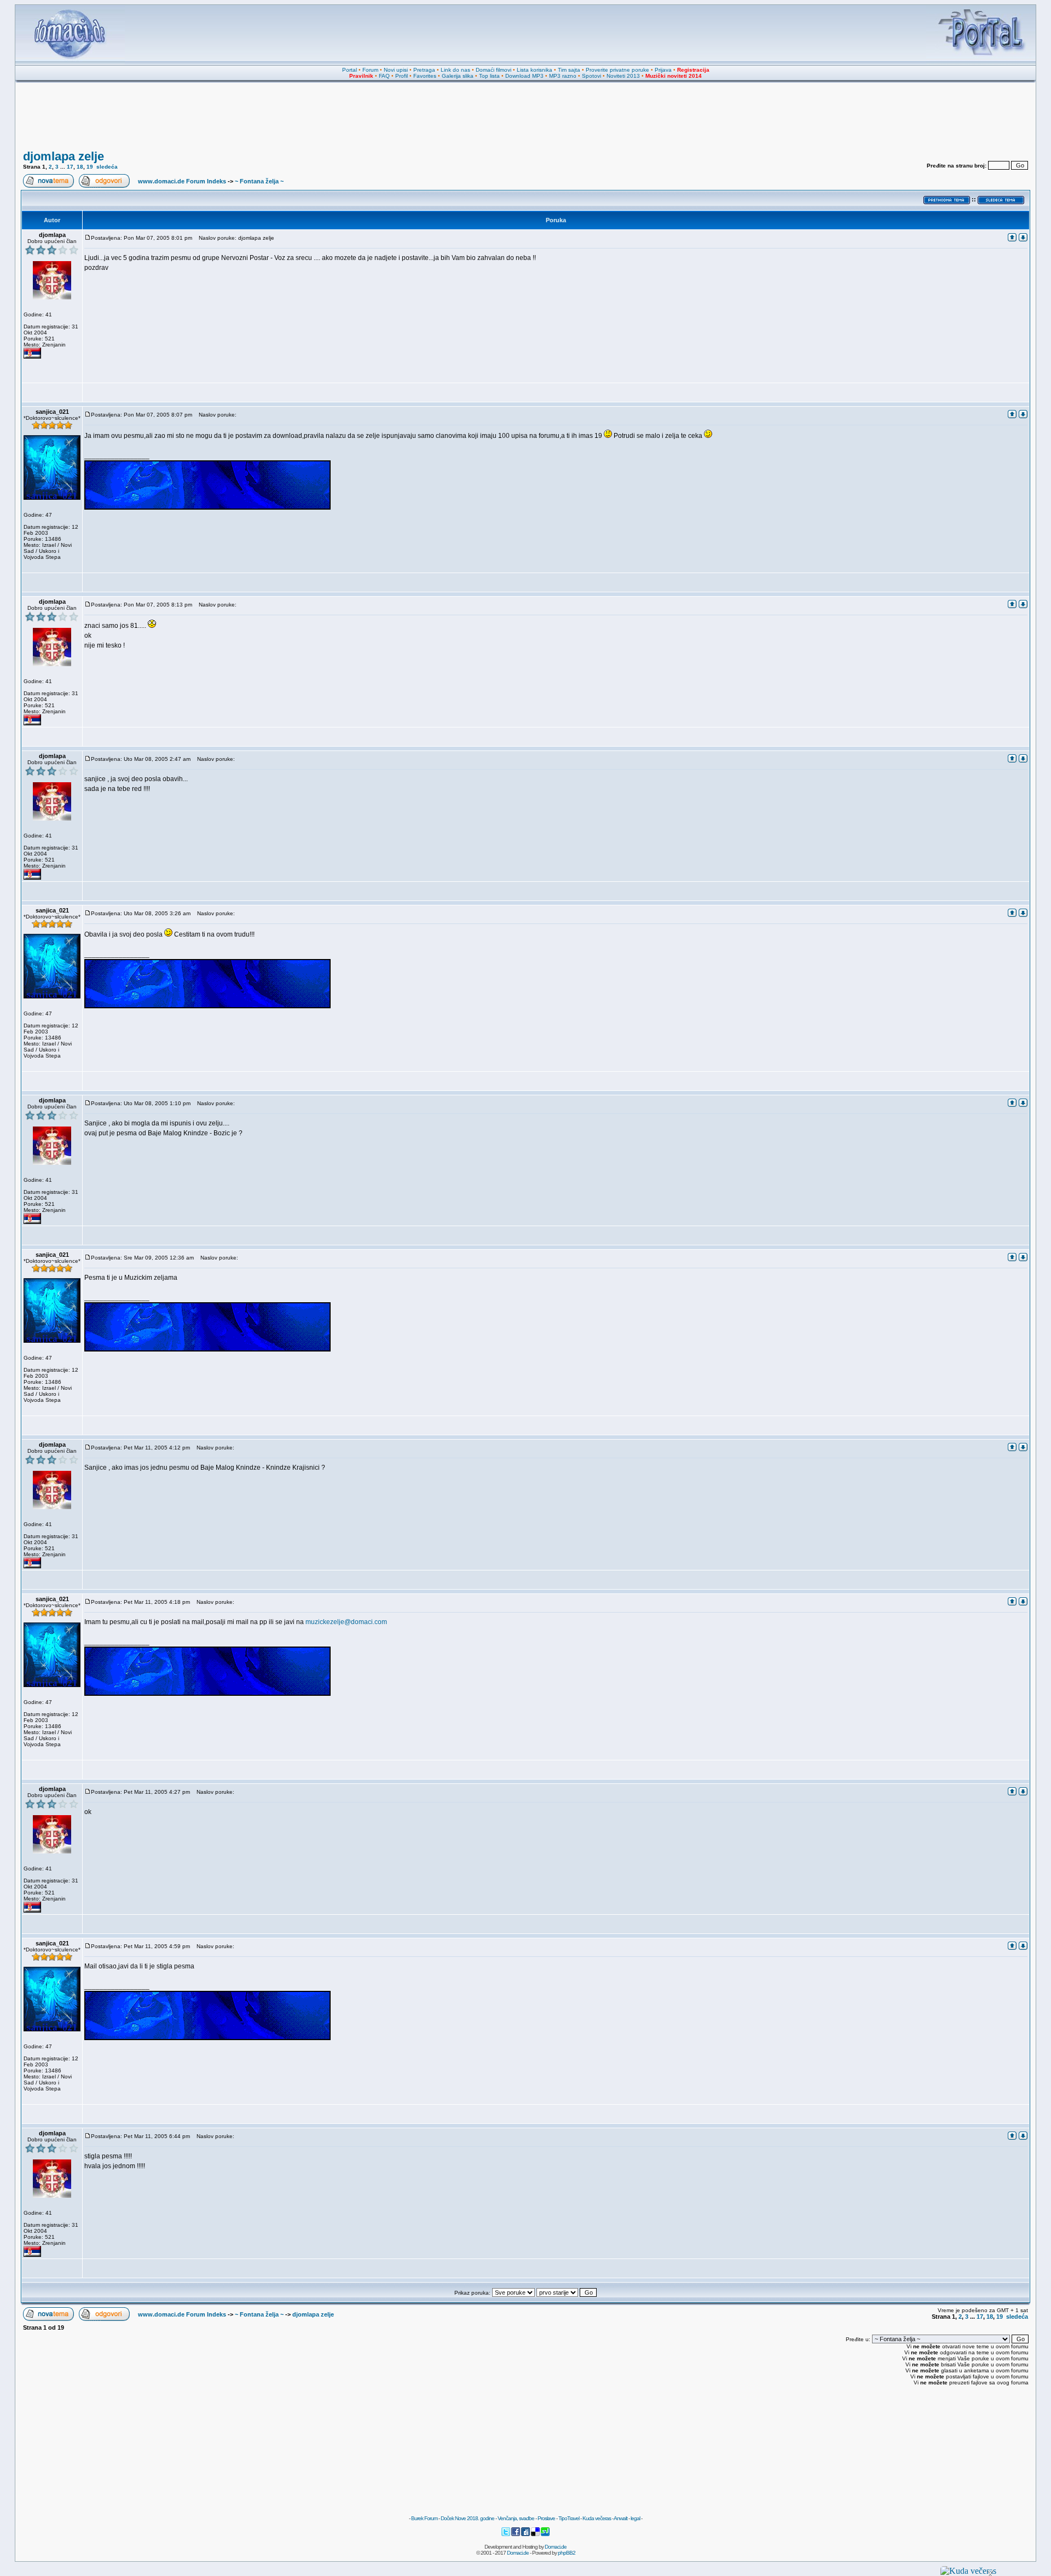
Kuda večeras (597, 2518)
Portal (350, 70)
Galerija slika (458, 76)
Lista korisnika (535, 70)
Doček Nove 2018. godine (467, 2518)
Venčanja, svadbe (516, 2518)
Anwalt (620, 2518)
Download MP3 (524, 76)
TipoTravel (569, 2518)
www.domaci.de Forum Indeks (182, 181)
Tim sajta (569, 70)
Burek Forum (424, 2518)
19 (90, 167)
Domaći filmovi (493, 70)
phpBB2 (567, 2553)
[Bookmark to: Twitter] (506, 2535)
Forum (370, 70)
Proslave (546, 2518)
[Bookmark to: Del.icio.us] (536, 2535)
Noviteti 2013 (623, 76)
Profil (402, 76)
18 (80, 167)
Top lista (489, 76)
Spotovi (591, 76)
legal (635, 2518)
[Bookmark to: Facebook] (516, 2535)
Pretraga (424, 70)
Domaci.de (556, 2547)
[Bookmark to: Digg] (526, 2535)
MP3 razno (563, 76)
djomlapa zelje (63, 156)
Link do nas (455, 70)
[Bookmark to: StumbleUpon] (545, 2535)
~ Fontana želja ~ (259, 181)
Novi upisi (396, 70)
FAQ (384, 76)
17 (70, 167)
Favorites (425, 76)
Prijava (663, 70)
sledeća (107, 167)
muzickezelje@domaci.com (346, 1622)
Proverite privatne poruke (617, 70)
